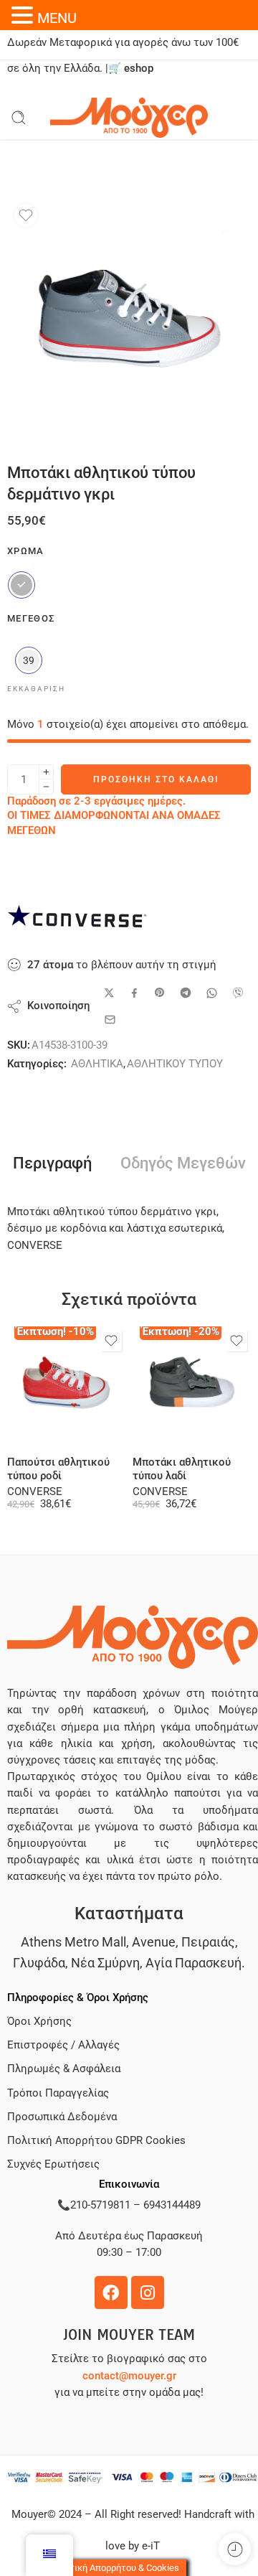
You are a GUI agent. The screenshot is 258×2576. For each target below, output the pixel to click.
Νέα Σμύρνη (105, 1963)
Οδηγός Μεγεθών (183, 1163)
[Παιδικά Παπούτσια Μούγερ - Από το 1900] (129, 118)
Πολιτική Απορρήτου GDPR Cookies (96, 2141)
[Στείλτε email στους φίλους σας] (110, 1020)
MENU (57, 18)
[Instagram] (148, 2292)
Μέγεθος (31, 618)
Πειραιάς (208, 1942)
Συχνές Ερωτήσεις (53, 2164)
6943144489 (172, 2205)
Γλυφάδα (39, 1963)
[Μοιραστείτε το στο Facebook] (134, 993)
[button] (24, 15)
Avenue (154, 1942)
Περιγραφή (52, 1163)
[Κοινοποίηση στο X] (109, 993)
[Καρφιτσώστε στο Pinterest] (160, 993)
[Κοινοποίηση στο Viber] (238, 993)
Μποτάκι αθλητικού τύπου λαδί (182, 1469)
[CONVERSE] (79, 921)
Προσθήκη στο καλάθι (156, 779)
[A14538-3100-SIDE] (129, 319)
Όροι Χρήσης (39, 2022)
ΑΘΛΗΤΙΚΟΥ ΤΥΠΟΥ (175, 1064)
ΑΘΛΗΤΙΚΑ (97, 1064)
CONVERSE (35, 1492)
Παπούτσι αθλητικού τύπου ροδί (58, 1469)
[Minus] (46, 787)
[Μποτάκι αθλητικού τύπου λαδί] (192, 1386)
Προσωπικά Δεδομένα (62, 2117)
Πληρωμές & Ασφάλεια (64, 2069)
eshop (139, 69)
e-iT (149, 2546)
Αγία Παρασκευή (193, 1963)
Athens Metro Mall (73, 1942)
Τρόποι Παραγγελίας (58, 2093)
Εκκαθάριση (36, 689)
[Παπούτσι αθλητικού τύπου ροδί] (66, 1386)
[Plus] (46, 772)
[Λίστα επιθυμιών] (26, 215)
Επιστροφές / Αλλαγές (63, 2045)
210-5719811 (100, 2205)
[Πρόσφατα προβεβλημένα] (235, 2549)
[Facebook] (111, 2292)
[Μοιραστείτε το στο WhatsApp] (212, 993)
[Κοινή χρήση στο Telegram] (186, 993)
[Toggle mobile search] (19, 118)
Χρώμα (26, 551)
